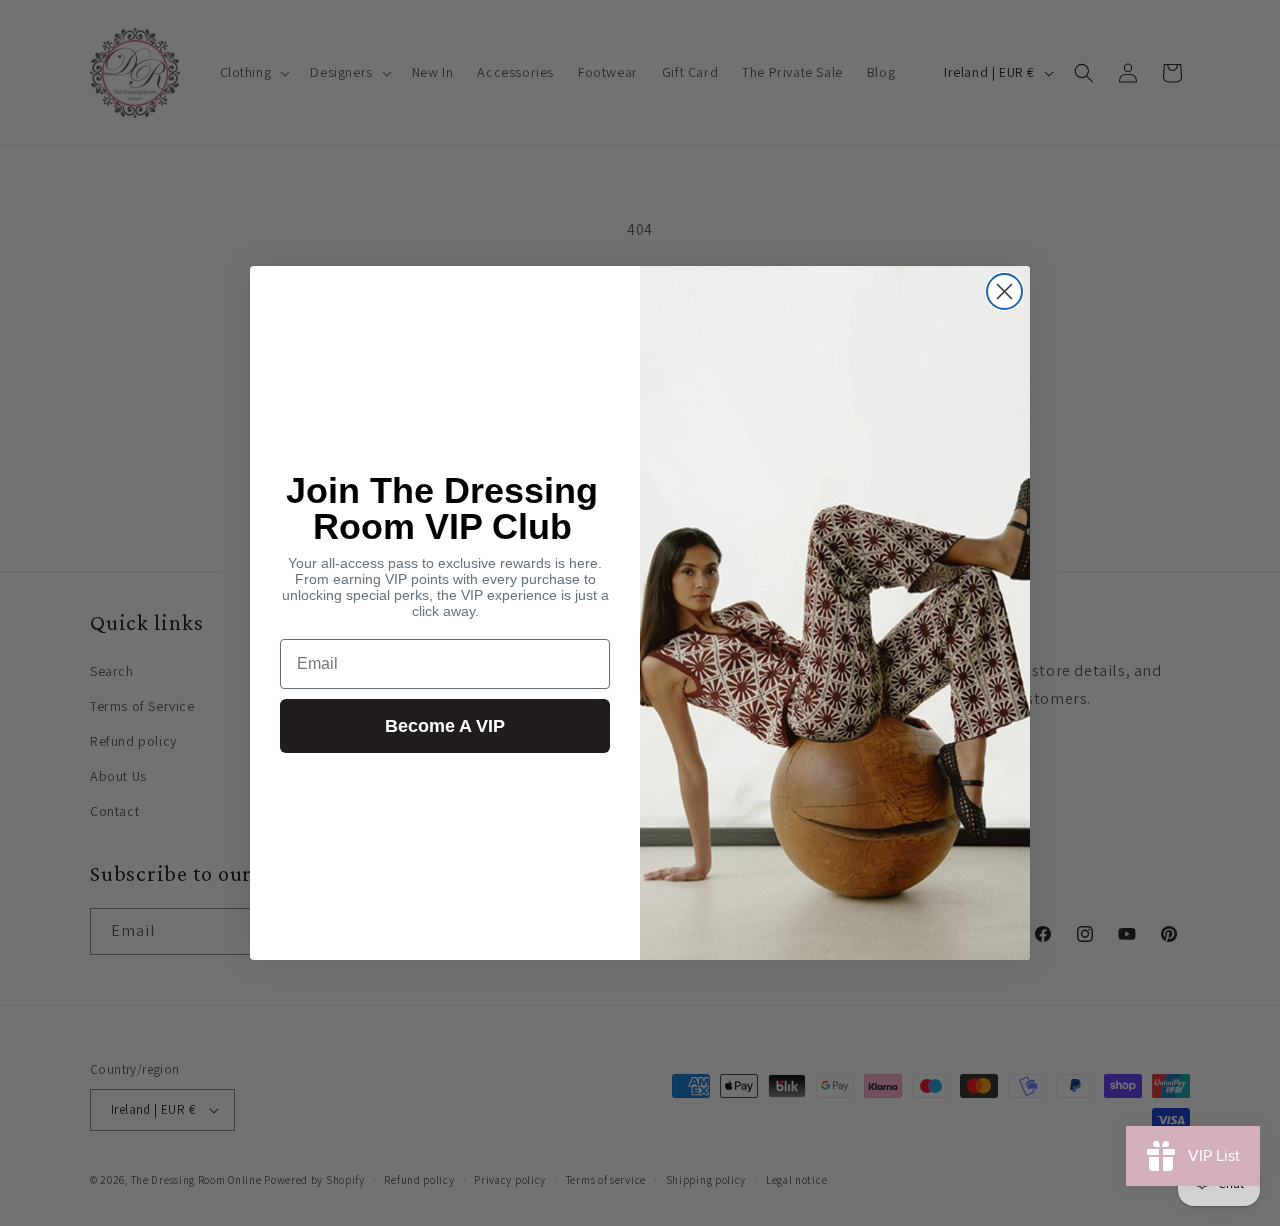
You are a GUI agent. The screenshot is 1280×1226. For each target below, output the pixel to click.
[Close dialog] (1004, 291)
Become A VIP (445, 726)
